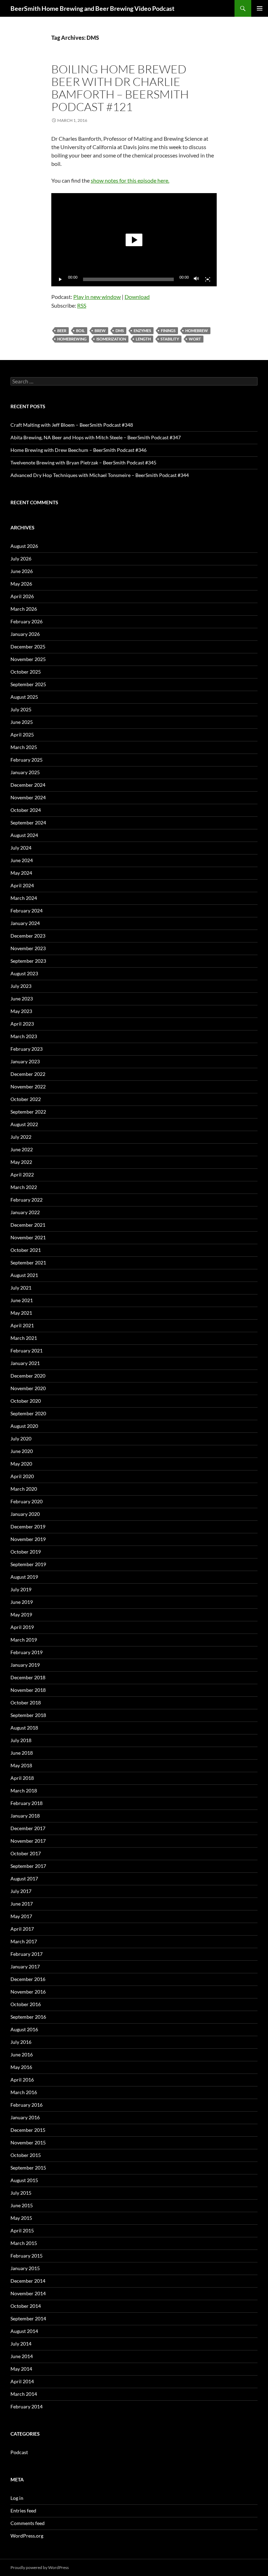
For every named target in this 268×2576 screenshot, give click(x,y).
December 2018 (28, 1677)
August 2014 (24, 2331)
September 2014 (28, 2318)
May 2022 (21, 1162)
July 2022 (21, 1137)
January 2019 (25, 1665)
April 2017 (22, 1929)
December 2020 (28, 1376)
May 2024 (21, 873)
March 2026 (24, 609)
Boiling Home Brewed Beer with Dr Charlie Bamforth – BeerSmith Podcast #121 (120, 88)
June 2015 (22, 2205)
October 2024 (26, 810)
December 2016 (28, 1979)
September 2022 (28, 1112)
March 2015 (24, 2243)
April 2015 (22, 2230)
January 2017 (25, 1966)
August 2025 (24, 697)
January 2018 (25, 1816)
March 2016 (24, 2092)
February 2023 (27, 1049)
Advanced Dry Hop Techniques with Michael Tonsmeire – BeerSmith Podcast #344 (100, 475)
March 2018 (24, 1790)
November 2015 (28, 2142)
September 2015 (28, 2168)
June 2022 (22, 1149)
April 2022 (22, 1175)
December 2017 (28, 1828)
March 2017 (24, 1941)
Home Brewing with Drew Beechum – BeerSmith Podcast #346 (79, 450)
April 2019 (22, 1627)
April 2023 (22, 1024)
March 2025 (24, 747)
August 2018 (24, 1728)
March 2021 (24, 1338)
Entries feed (23, 2511)
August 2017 (24, 1878)
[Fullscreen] (208, 279)
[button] (134, 240)
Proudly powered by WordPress (40, 2567)
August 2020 (24, 1426)
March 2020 (24, 1489)
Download (137, 297)
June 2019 (22, 1602)
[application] (134, 240)
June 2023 (22, 999)
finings (168, 331)
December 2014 (28, 2281)
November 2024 (28, 797)
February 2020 (27, 1501)
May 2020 (21, 1464)
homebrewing (72, 339)
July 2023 (21, 986)
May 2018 (21, 1765)
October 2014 (26, 2306)
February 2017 (27, 1954)
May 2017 (21, 1916)
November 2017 (28, 1841)
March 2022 (24, 1187)
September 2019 (28, 1564)
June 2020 (22, 1451)
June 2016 (22, 2054)
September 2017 (28, 1866)
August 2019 (24, 1577)
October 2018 (26, 1702)
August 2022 (24, 1124)
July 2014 (21, 2344)
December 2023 (28, 936)
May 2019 (21, 1614)
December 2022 (28, 1074)
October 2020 (26, 1401)
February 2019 (27, 1652)
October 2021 (26, 1250)
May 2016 (21, 2067)
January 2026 (25, 634)
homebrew (197, 331)
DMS (120, 331)
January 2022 (25, 1212)
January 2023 (25, 1061)
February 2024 (27, 911)
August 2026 (24, 546)
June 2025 (22, 722)
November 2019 (28, 1539)
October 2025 (26, 672)
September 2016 (28, 2017)
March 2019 (24, 1640)
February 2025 (27, 760)
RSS (82, 305)
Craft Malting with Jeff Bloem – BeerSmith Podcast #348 (72, 425)
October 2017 (26, 1853)
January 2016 (25, 2117)
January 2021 (25, 1363)
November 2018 (28, 1690)
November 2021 (28, 1237)
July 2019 (21, 1589)
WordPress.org (27, 2536)
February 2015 (27, 2256)
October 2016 (26, 2004)
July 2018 (21, 1740)
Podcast (19, 2452)
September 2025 (28, 684)
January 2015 (25, 2268)
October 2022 (26, 1099)
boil (80, 331)
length (143, 339)
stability (170, 339)
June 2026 (22, 571)
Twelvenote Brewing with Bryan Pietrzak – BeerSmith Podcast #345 (83, 463)
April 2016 (22, 2080)
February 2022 (27, 1200)
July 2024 (21, 848)
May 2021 (21, 1313)
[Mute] (196, 279)
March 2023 (24, 1036)
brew (100, 331)
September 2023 (28, 961)
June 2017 (22, 1904)
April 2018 (22, 1778)
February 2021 (27, 1351)
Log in (17, 2498)
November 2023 (28, 948)
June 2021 (22, 1300)
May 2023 (21, 1011)
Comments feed (28, 2523)
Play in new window (97, 297)
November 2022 (28, 1087)
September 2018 (28, 1715)
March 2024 (24, 898)
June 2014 (22, 2356)
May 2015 (21, 2218)
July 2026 (21, 559)
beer (62, 331)
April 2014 (22, 2381)
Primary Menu (260, 8)
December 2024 (28, 785)
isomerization (111, 339)
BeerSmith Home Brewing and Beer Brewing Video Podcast (92, 8)
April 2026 (22, 596)
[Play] (60, 279)
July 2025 (21, 709)
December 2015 (28, 2130)
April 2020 (22, 1476)
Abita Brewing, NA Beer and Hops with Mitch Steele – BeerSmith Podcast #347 (96, 437)
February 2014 (27, 2406)
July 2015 (21, 2193)
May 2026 (21, 584)
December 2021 (28, 1225)
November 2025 (28, 659)
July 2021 (21, 1288)
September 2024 (28, 823)
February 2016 (27, 2105)
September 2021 (28, 1263)
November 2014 (28, 2293)
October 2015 (26, 2155)
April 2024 (22, 885)
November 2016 (28, 1992)
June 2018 (22, 1753)
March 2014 (24, 2394)
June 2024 (22, 860)
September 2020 (28, 1413)
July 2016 (21, 2042)
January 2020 (25, 1514)
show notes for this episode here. (130, 180)
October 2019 (26, 1552)
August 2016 (24, 2029)
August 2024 (24, 835)
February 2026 (27, 621)
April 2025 (22, 735)
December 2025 (28, 647)
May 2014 (21, 2369)
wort (195, 339)
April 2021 (22, 1325)
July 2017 (21, 1891)
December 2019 (28, 1526)
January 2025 (25, 772)
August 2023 (24, 973)
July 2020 (21, 1439)
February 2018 (27, 1803)
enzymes (142, 331)
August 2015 (24, 2180)
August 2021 (24, 1275)
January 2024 (25, 923)
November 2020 (28, 1388)
